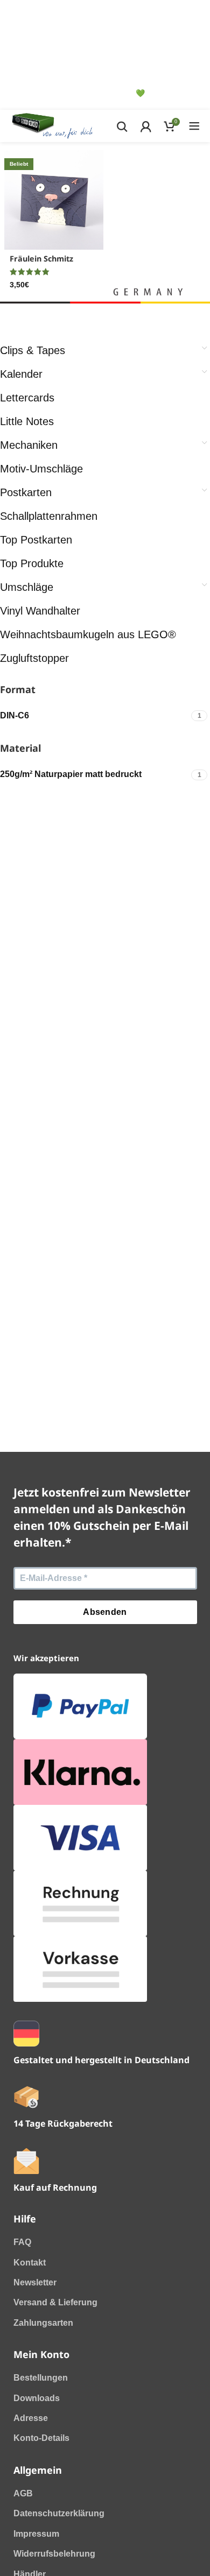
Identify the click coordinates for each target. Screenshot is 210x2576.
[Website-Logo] (52, 126)
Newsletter (35, 2282)
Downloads (37, 2398)
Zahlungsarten (43, 2323)
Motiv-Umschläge (41, 469)
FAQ (22, 2242)
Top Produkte (32, 563)
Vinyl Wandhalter (40, 611)
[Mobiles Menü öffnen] (194, 126)
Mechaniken (29, 445)
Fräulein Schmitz (41, 259)
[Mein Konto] (146, 126)
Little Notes (27, 421)
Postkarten (26, 492)
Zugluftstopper (34, 658)
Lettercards (27, 398)
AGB (23, 2493)
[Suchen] (122, 126)
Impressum (36, 2534)
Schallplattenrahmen (49, 516)
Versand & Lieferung (55, 2302)
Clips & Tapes (33, 350)
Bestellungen (41, 2378)
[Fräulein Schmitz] (54, 200)
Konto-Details (41, 2438)
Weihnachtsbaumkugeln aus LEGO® (88, 634)
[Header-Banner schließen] (28, 13)
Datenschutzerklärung (59, 2513)
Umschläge (27, 587)
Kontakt (30, 2263)
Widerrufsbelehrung (54, 2554)
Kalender (21, 374)
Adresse (31, 2418)
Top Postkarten (36, 540)
